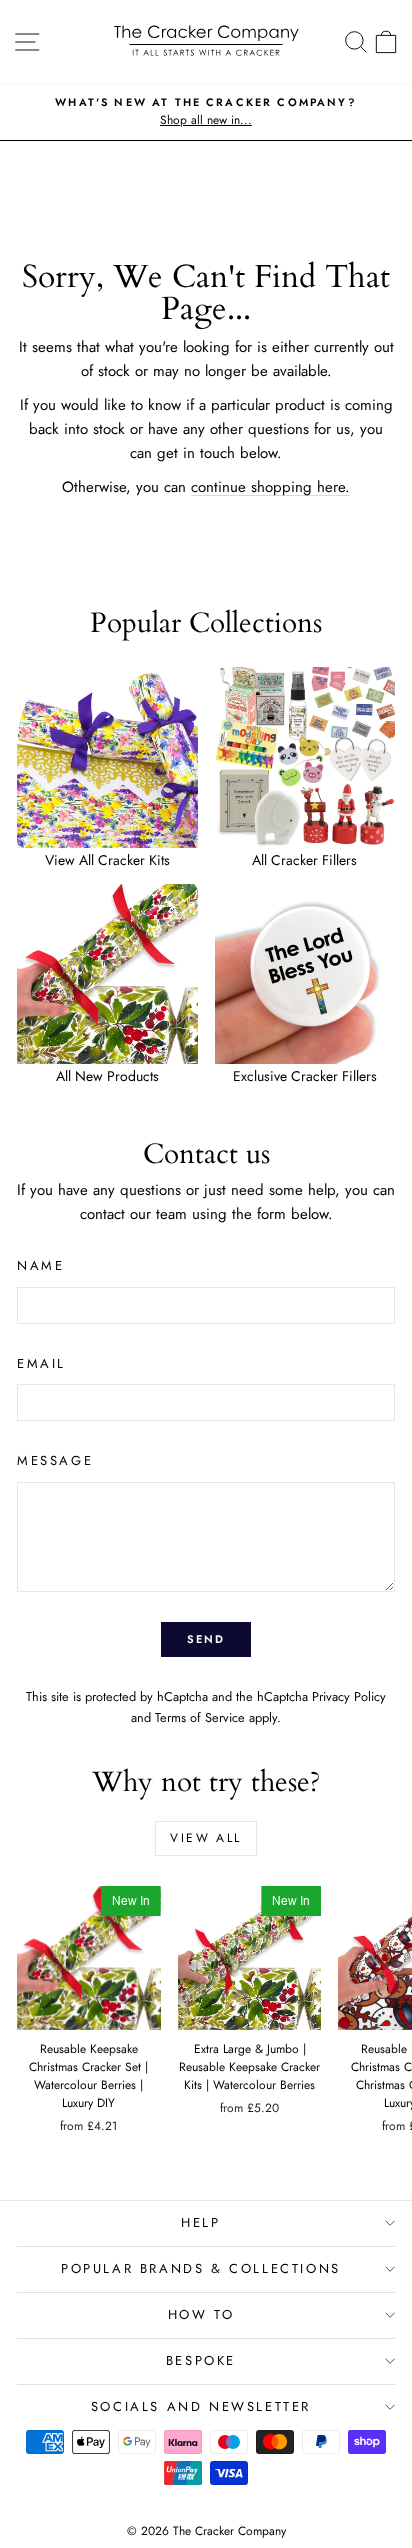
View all (205, 1838)
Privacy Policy (349, 1696)
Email (41, 1363)
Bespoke (201, 2360)
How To (201, 2314)
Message (55, 1460)
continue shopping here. (270, 487)
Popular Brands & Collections (201, 2268)
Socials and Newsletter (201, 2406)
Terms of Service (200, 1717)
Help (200, 2222)
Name (40, 1265)
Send (206, 1639)
